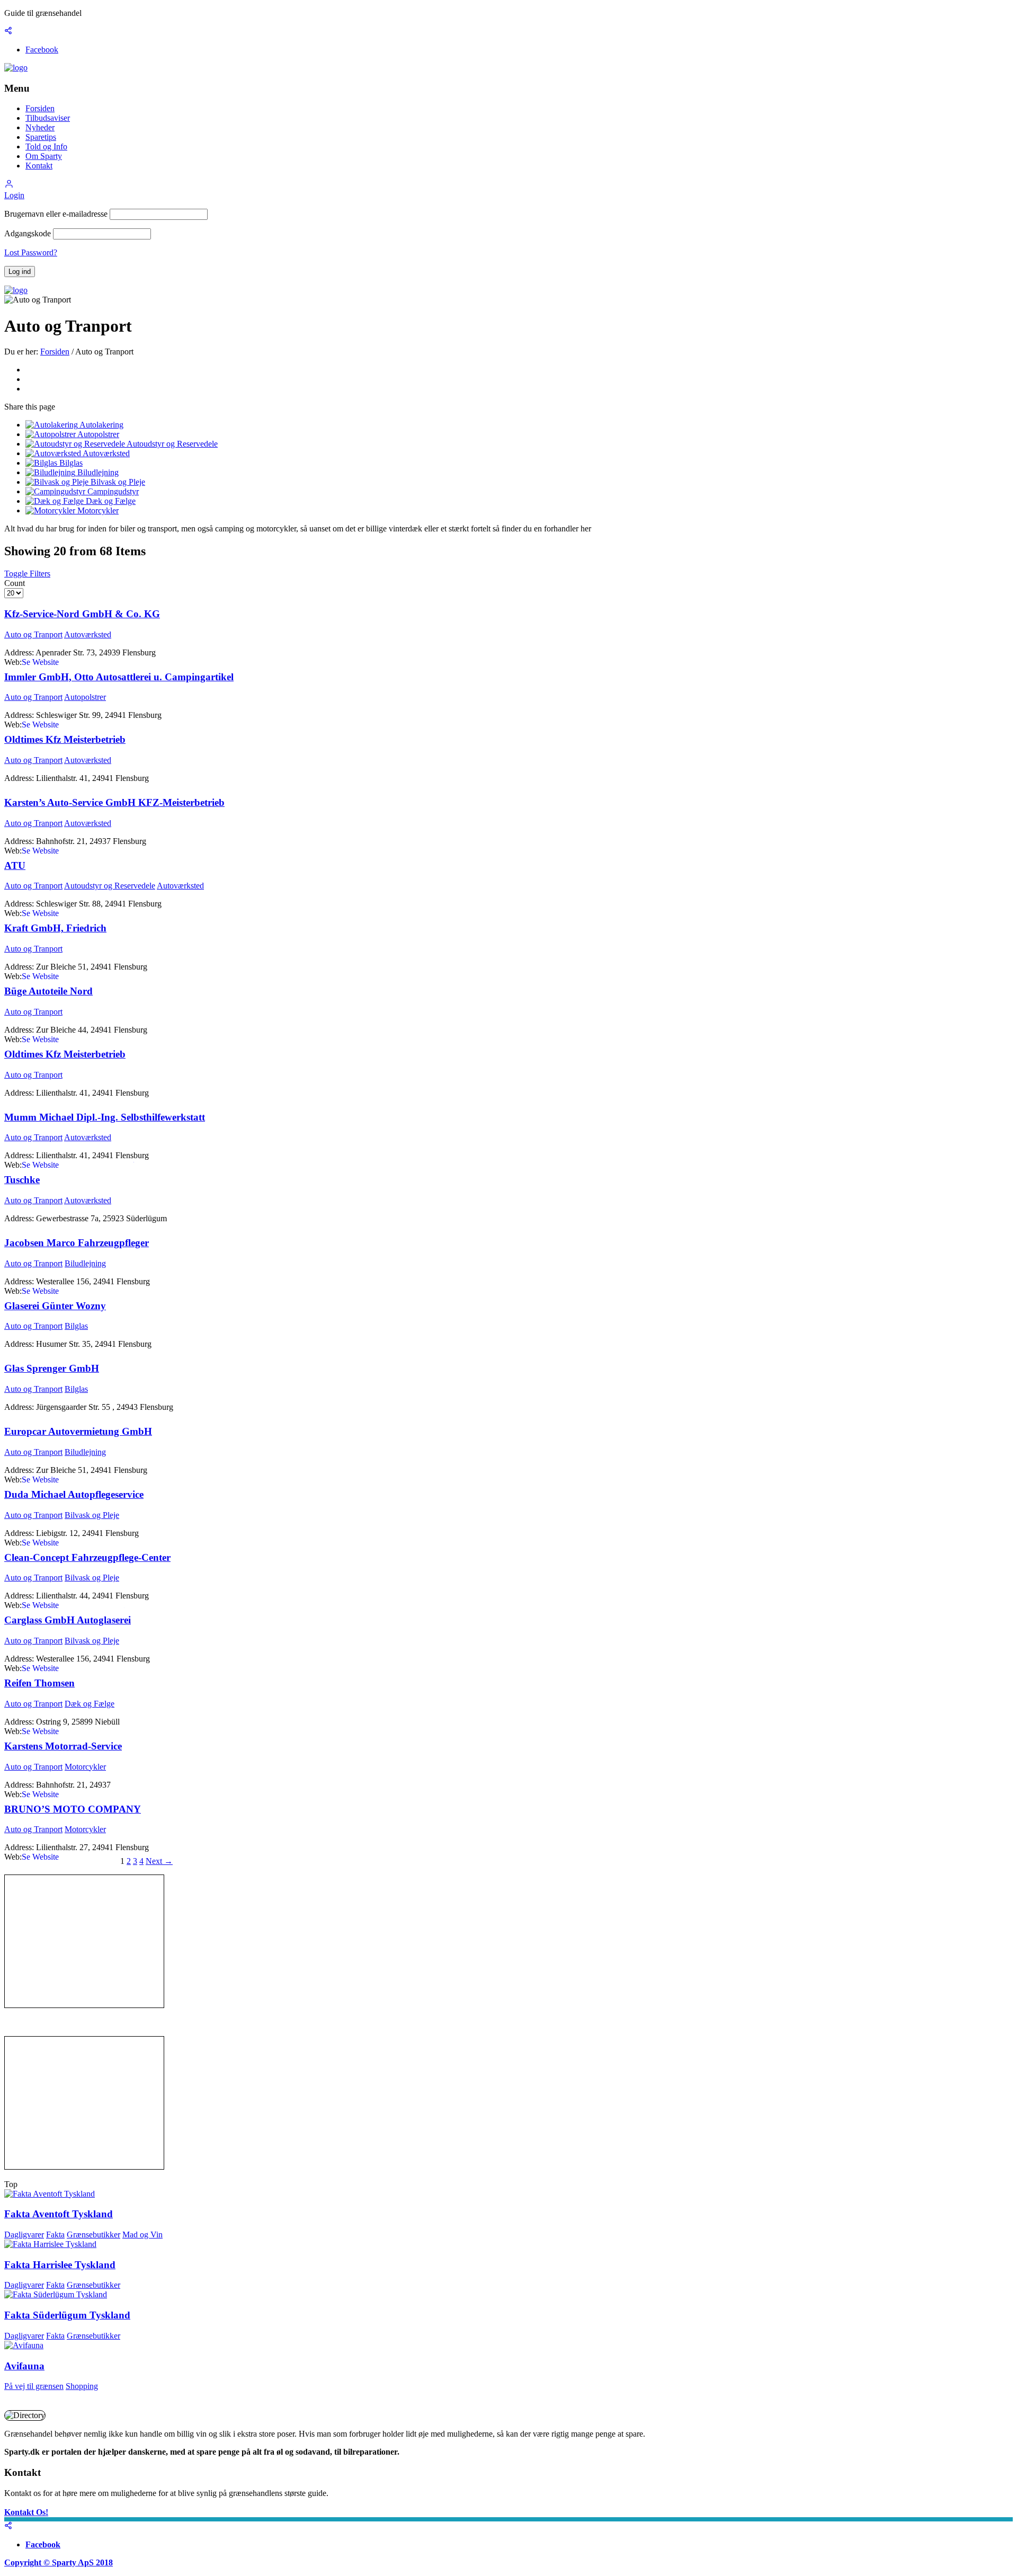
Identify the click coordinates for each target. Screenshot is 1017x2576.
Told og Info (46, 146)
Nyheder (40, 127)
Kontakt (39, 166)
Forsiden (40, 108)
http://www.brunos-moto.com (71, 1857)
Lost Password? (31, 252)
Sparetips (41, 137)
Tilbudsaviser (48, 118)
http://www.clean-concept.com (73, 1605)
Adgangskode (28, 233)
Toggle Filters (27, 574)
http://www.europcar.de (61, 1480)
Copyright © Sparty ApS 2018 (59, 2562)
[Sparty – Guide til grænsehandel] (16, 68)
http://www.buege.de (57, 1039)
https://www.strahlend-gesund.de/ (78, 1165)
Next (159, 1861)
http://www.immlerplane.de (67, 725)
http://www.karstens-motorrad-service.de (90, 1794)
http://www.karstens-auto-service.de (82, 851)
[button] (9, 186)
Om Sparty (44, 156)
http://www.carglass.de (60, 1668)
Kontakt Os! (26, 2512)
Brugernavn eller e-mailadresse (56, 214)
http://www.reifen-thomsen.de (72, 1731)
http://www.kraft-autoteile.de (70, 976)
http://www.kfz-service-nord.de (74, 662)
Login (14, 195)
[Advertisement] (84, 1941)
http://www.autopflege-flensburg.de (81, 1543)
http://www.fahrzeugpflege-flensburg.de (88, 1291)
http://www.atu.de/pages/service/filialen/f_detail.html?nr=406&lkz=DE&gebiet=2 (158, 913)
